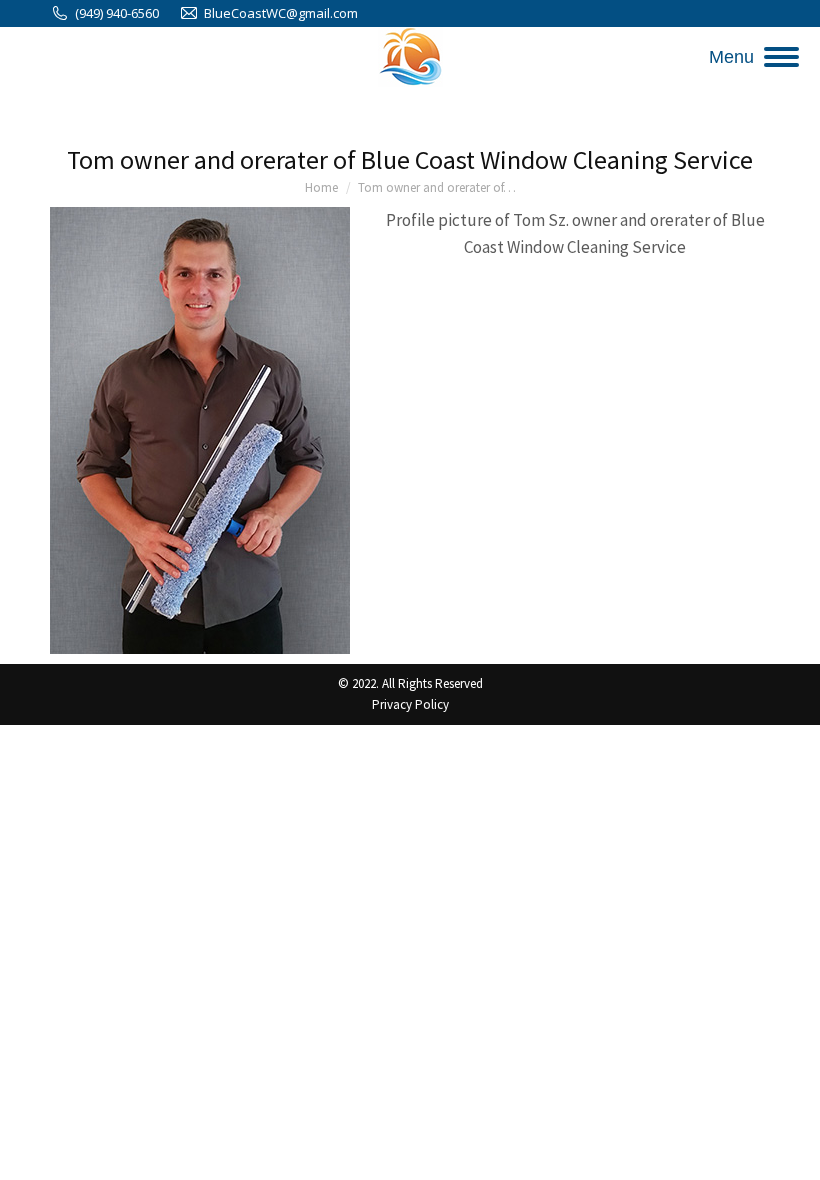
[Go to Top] (790, 1150)
